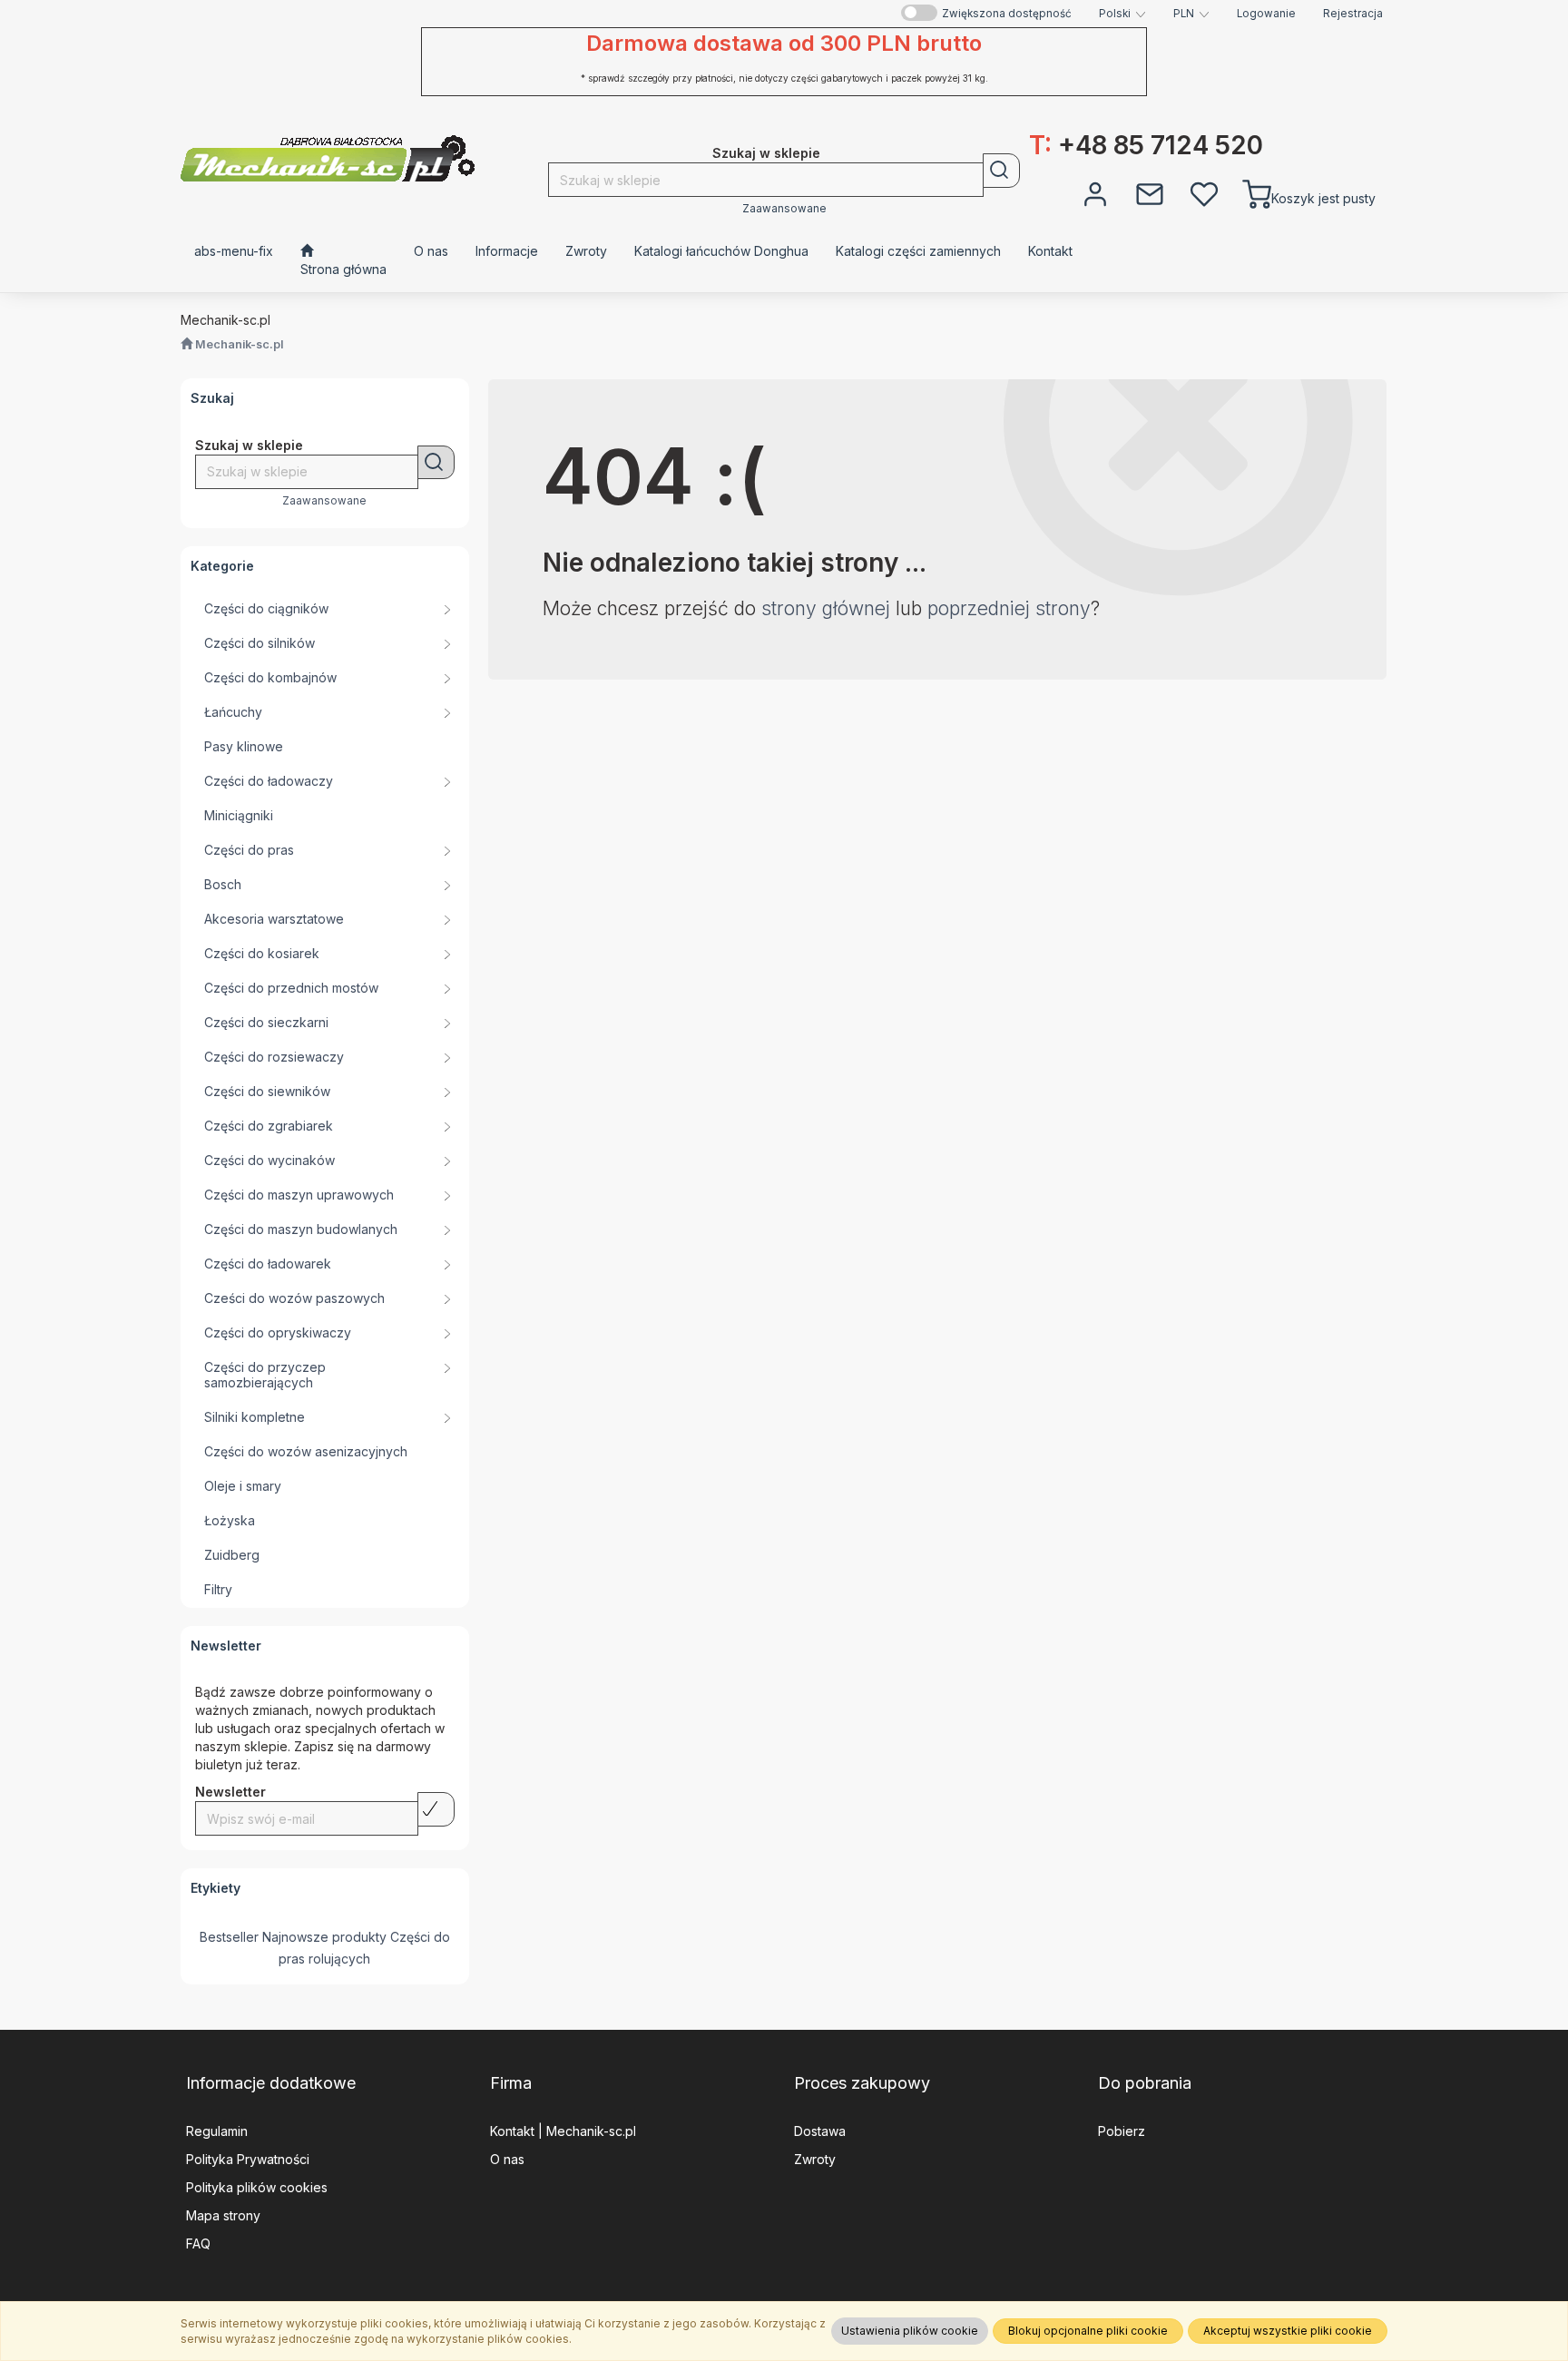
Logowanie (1266, 14)
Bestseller (229, 1937)
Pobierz (1122, 2131)
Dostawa (820, 2131)
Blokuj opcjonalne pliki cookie (1088, 2331)
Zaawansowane (784, 209)
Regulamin (217, 2131)
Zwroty (815, 2159)
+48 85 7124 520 (1146, 145)
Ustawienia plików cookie (910, 2331)
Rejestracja (1353, 14)
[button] (1122, 14)
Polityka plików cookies (257, 2187)
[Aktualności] (1150, 192)
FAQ (198, 2243)
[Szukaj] (1001, 171)
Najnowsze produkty (324, 1937)
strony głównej (826, 608)
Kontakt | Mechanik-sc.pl (563, 2131)
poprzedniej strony (1009, 608)
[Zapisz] (436, 1809)
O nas (507, 2159)
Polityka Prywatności (248, 2159)
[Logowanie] (1095, 192)
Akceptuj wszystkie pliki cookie (1288, 2331)
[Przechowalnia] (1204, 192)
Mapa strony (223, 2215)
